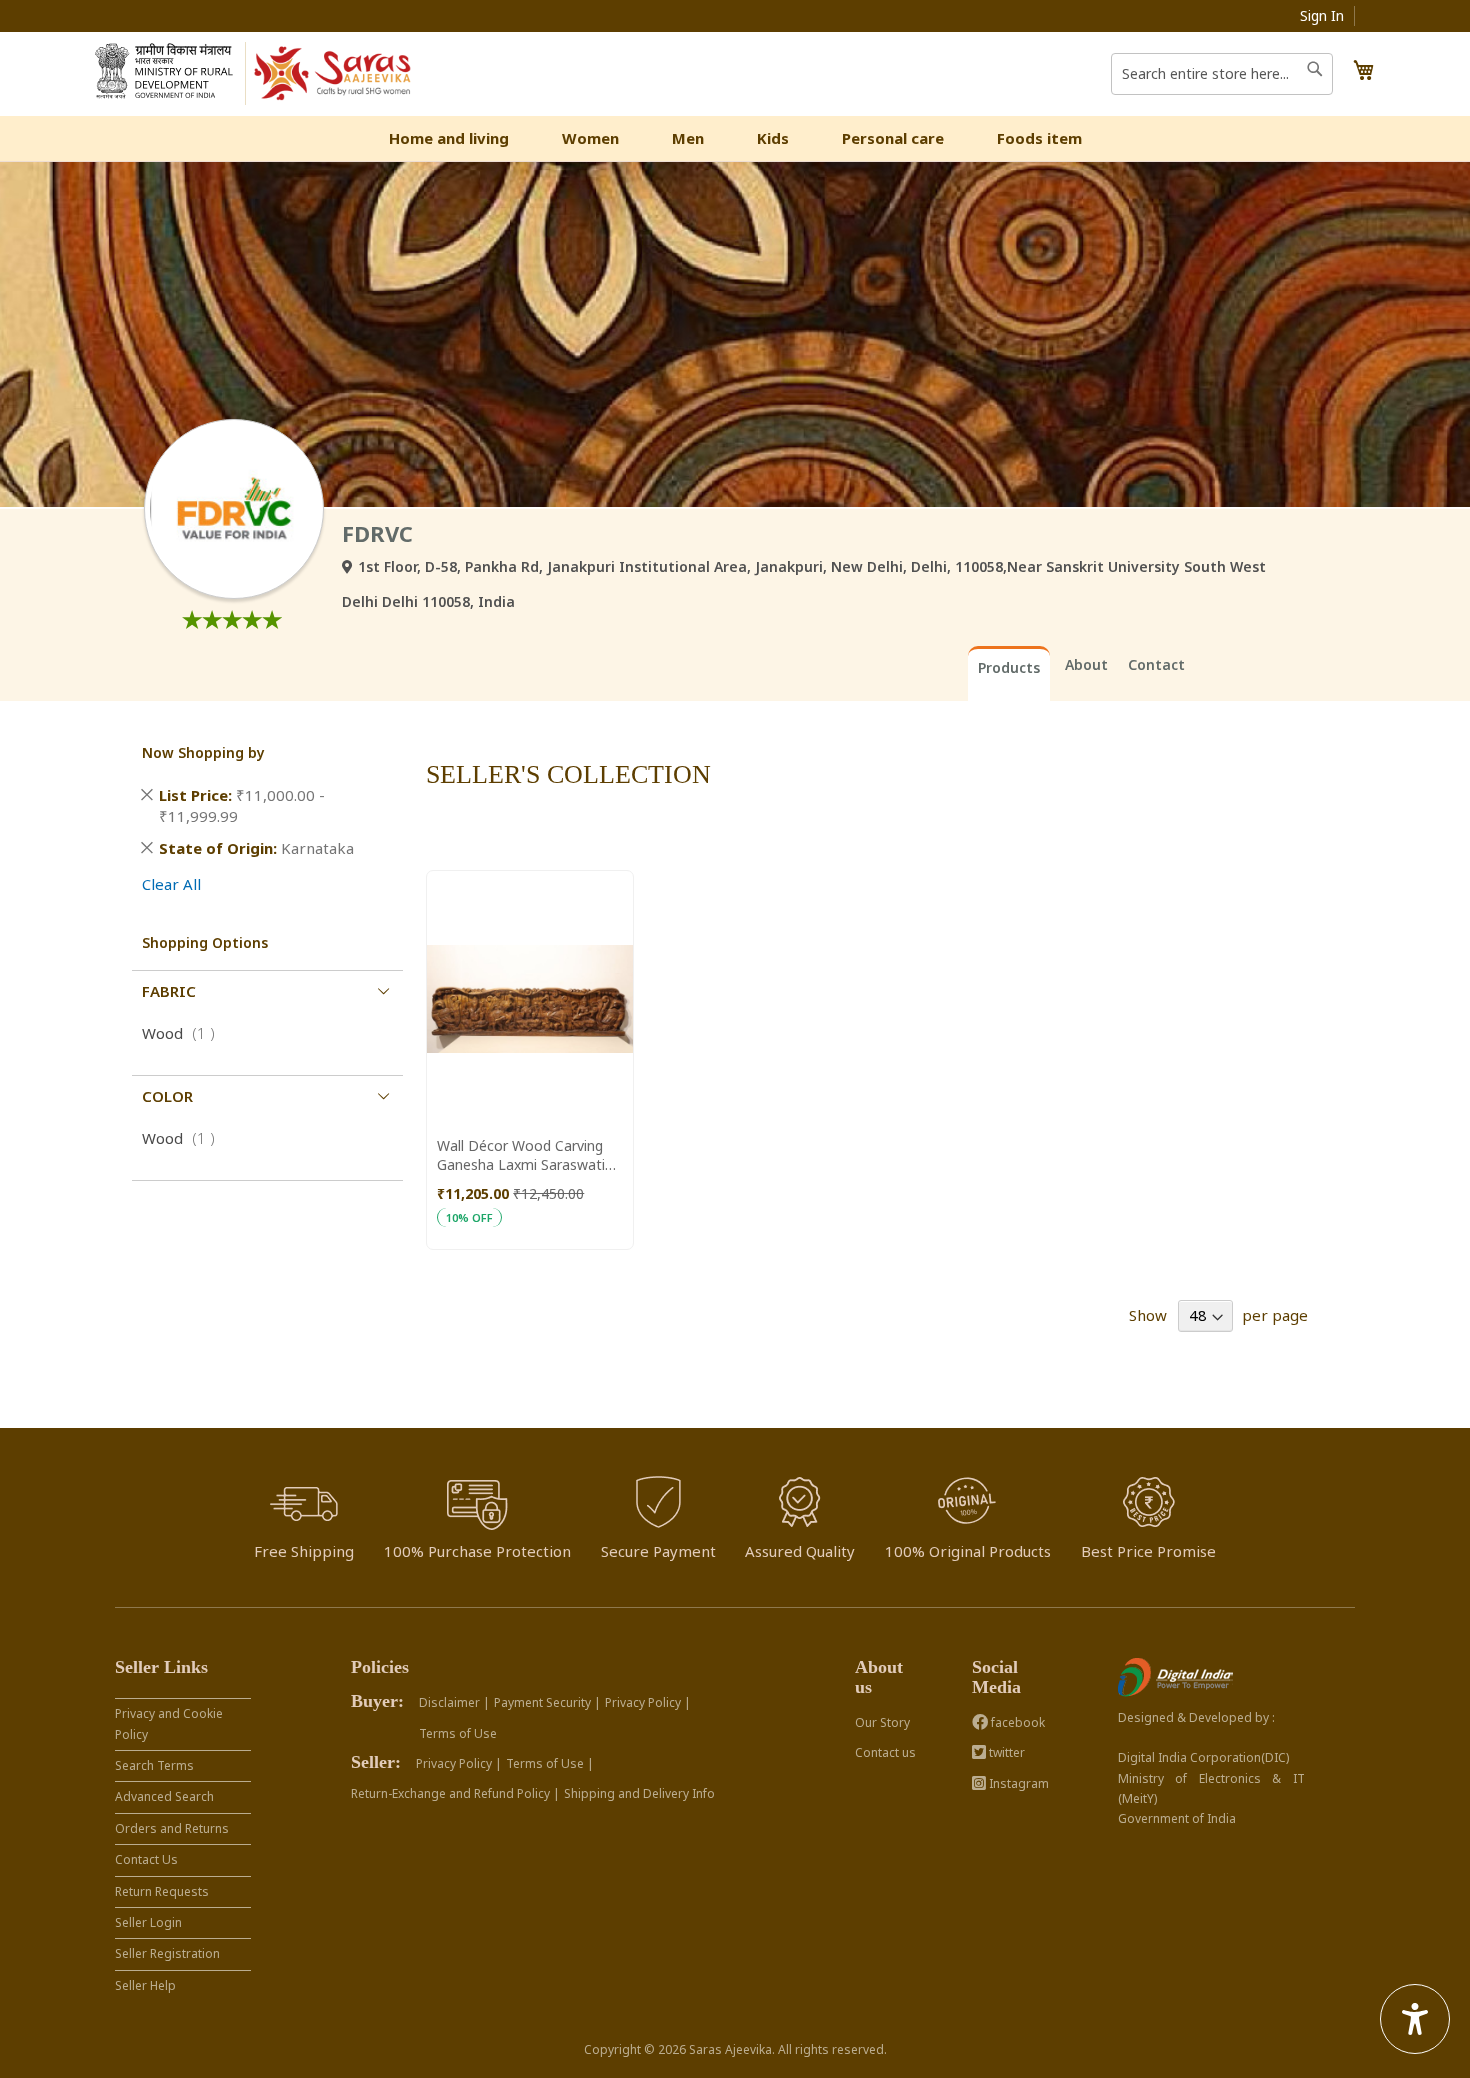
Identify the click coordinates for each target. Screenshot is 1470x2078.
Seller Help (145, 1985)
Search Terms (154, 1765)
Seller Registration (167, 1953)
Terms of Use (458, 1733)
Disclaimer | (454, 1702)
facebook (1016, 1722)
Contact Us (146, 1859)
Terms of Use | (550, 1763)
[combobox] (1222, 74)
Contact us (885, 1752)
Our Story (882, 1722)
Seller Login (148, 1922)
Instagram (1017, 1783)
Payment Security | (547, 1702)
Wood (184, 1033)
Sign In (1322, 15)
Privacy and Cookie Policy (169, 1723)
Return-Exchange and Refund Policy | (455, 1793)
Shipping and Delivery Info (639, 1793)
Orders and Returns (172, 1828)
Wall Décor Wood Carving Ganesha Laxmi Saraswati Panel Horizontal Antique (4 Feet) (526, 1155)
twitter (1005, 1752)
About (1086, 664)
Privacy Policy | (648, 1702)
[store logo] (333, 74)
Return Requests (162, 1891)
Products (1009, 667)
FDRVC (377, 533)
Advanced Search (164, 1796)
